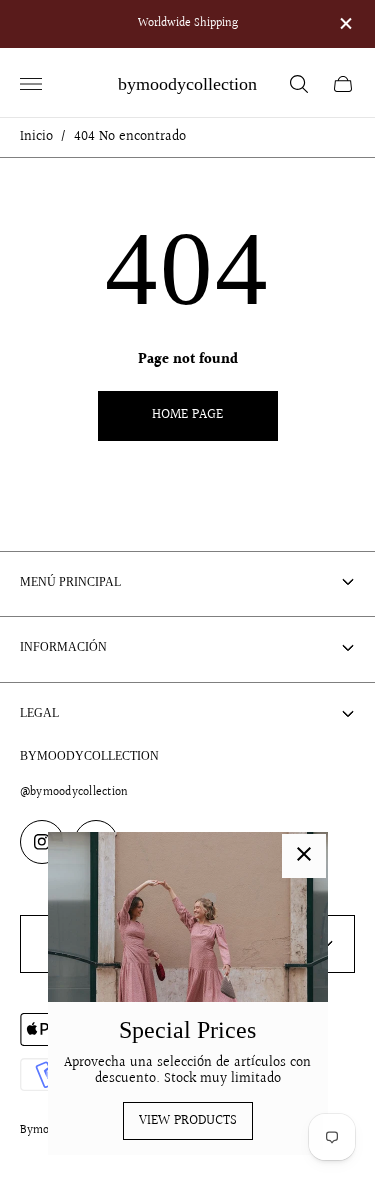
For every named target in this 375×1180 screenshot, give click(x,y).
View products (188, 1121)
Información (63, 647)
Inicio (36, 137)
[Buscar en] (299, 84)
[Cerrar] (304, 856)
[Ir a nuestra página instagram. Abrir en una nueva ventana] (42, 842)
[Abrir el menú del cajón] (31, 84)
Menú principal (70, 582)
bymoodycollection (187, 84)
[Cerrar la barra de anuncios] (344, 23)
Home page (187, 415)
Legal (39, 713)
